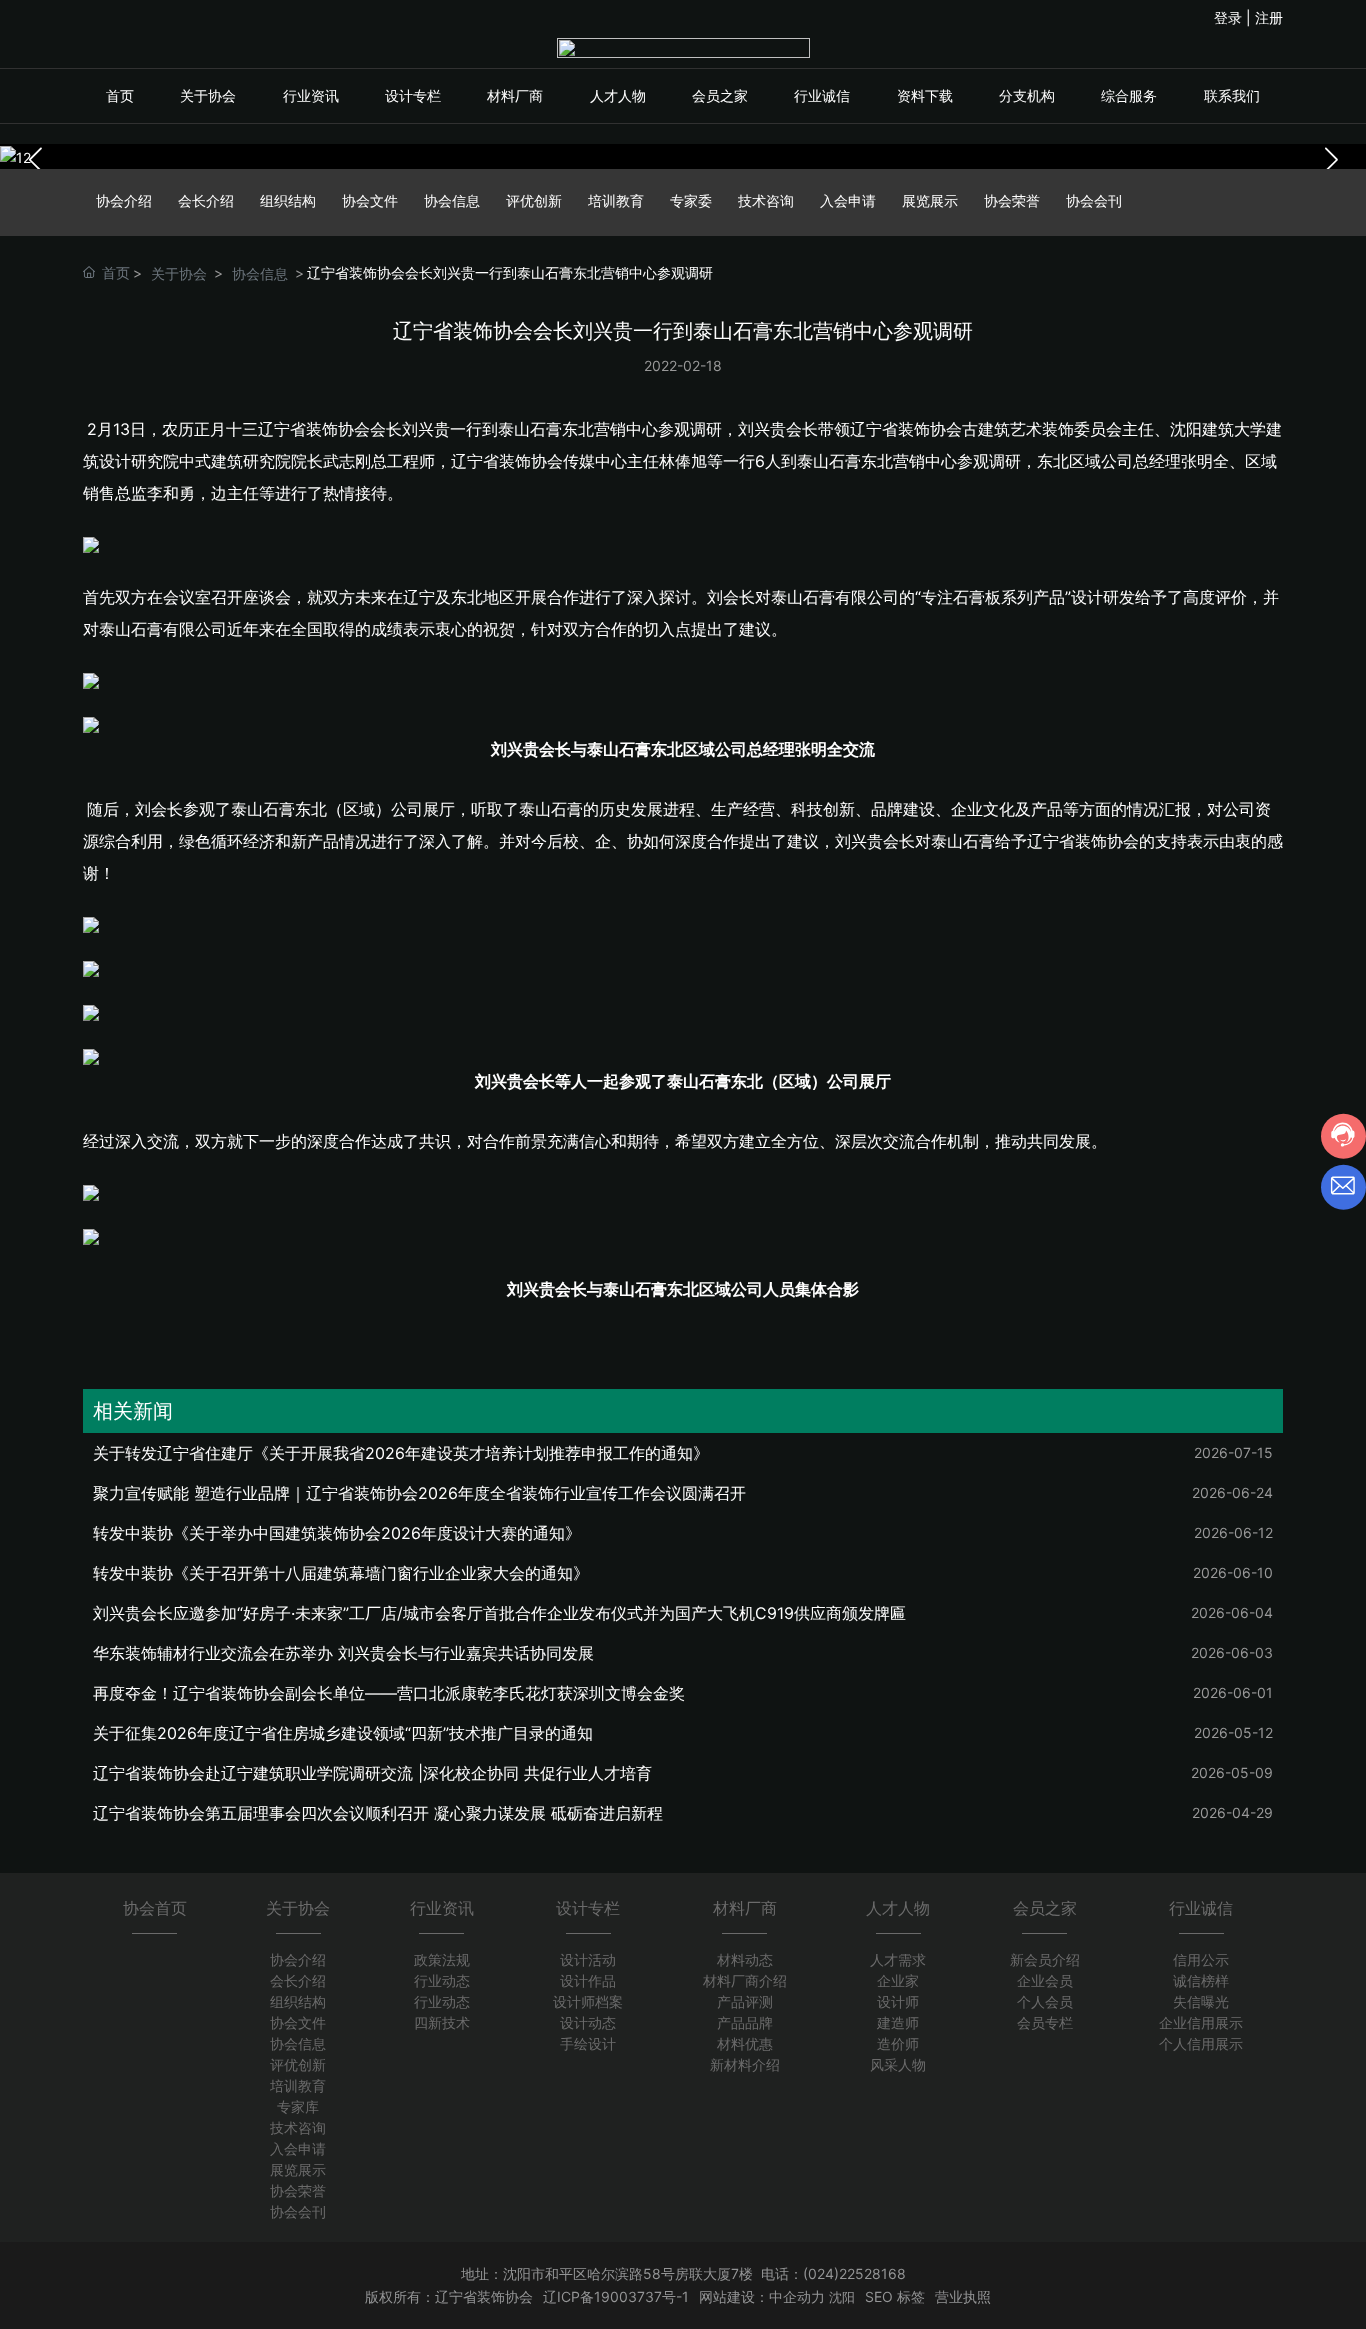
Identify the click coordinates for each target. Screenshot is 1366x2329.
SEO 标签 (895, 2296)
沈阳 (842, 2297)
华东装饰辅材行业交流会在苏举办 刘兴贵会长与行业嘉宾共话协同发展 (343, 1653)
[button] (1331, 160)
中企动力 (797, 2296)
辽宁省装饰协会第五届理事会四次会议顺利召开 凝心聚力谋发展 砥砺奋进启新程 (378, 1813)
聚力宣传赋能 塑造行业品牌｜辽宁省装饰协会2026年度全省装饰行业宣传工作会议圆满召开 (419, 1493)
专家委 (691, 200)
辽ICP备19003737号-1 (616, 2296)
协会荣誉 (1012, 200)
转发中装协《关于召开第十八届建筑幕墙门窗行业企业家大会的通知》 (341, 1573)
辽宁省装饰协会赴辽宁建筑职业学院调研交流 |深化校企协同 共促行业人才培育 (372, 1773)
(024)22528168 (854, 2273)
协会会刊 (1094, 200)
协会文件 (370, 200)
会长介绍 (206, 200)
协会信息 (452, 200)
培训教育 (616, 200)
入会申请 (848, 200)
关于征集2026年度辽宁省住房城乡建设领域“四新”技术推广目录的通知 (343, 1733)
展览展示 (930, 200)
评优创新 (534, 200)
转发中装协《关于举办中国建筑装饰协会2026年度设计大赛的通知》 (337, 1533)
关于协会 (179, 273)
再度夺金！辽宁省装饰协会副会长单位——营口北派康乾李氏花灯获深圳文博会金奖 (389, 1693)
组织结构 (288, 200)
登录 (1230, 17)
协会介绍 (124, 200)
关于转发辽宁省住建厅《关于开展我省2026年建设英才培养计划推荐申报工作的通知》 (401, 1453)
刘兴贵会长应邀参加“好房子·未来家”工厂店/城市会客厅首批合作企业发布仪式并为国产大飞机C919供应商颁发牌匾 (499, 1613)
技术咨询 (766, 200)
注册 (1269, 17)
